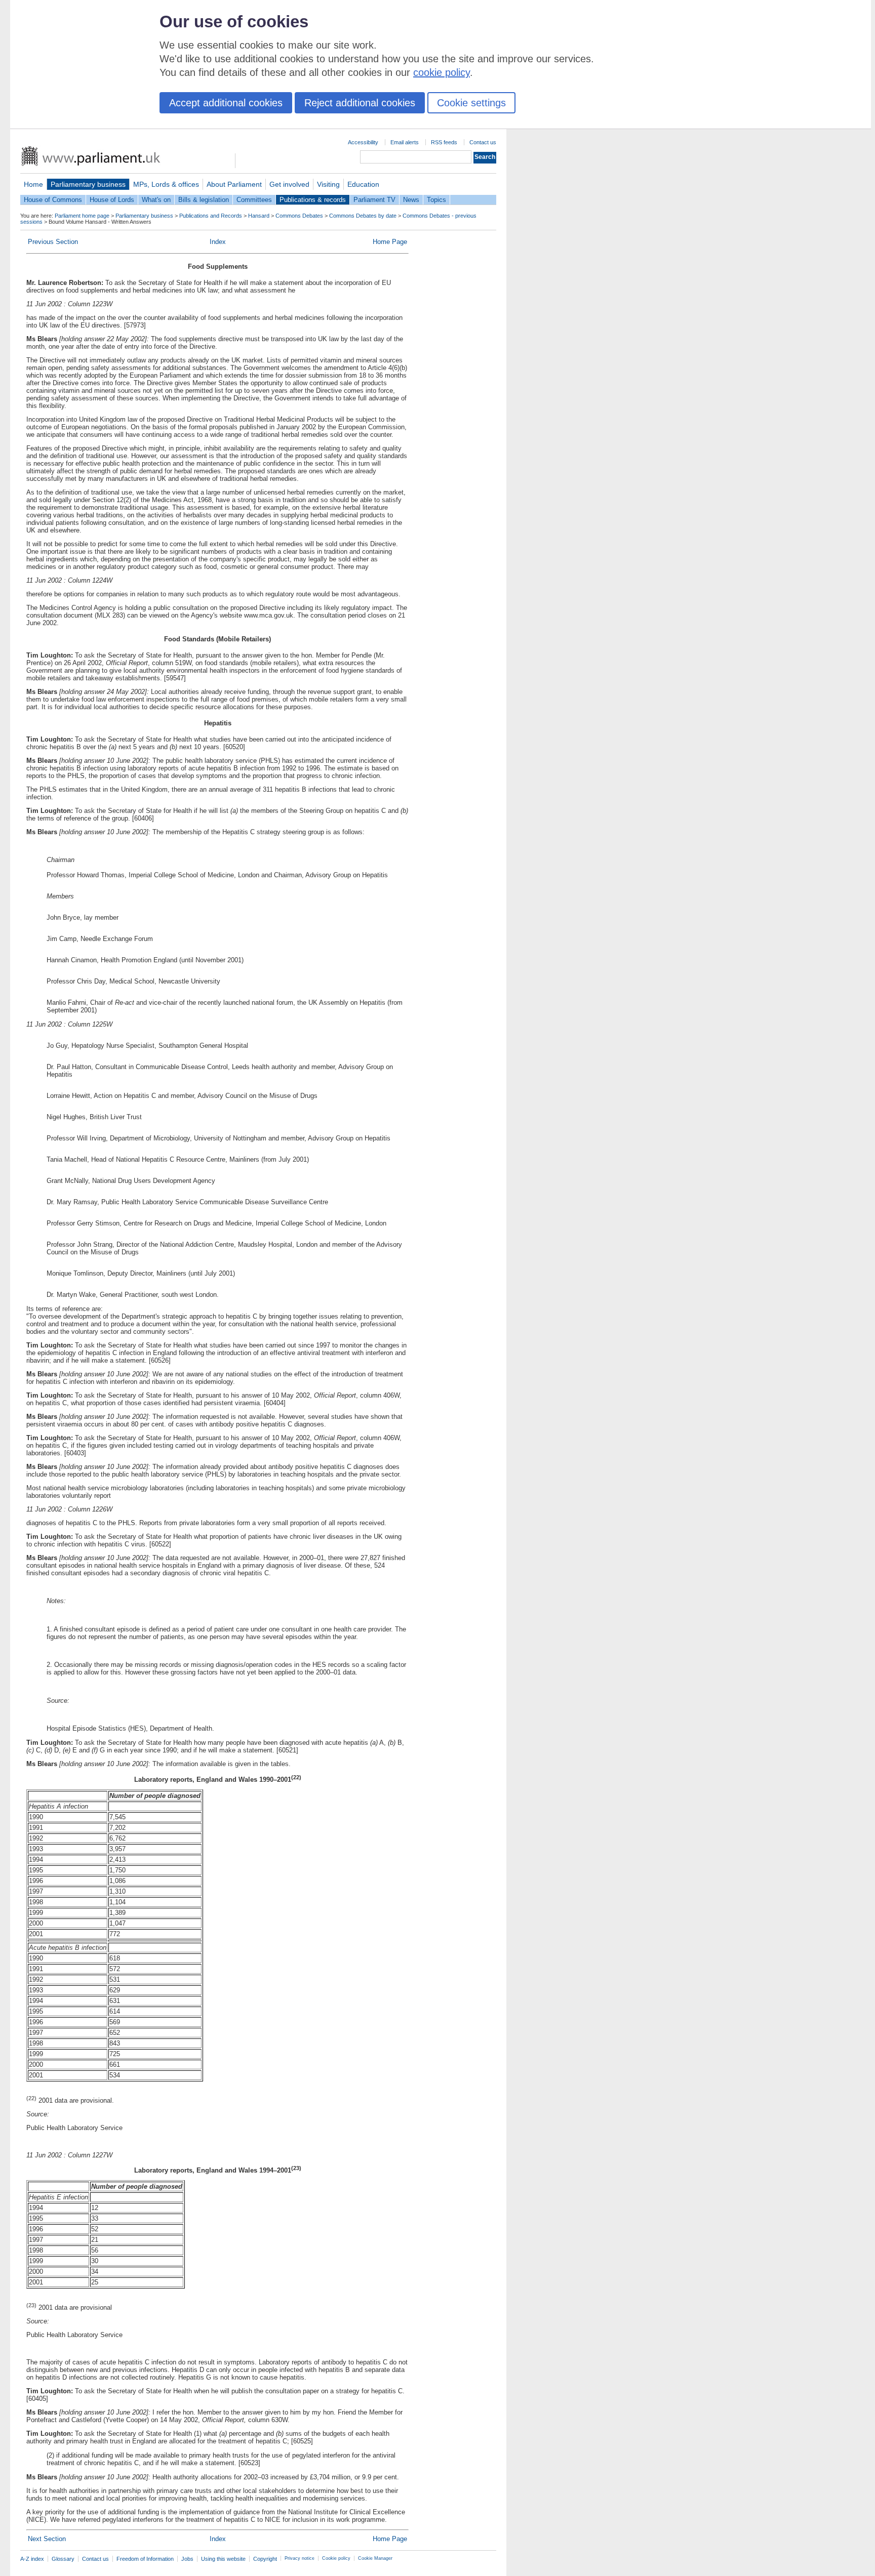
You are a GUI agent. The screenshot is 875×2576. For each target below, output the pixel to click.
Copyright (265, 2559)
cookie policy (442, 72)
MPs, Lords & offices (166, 184)
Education (363, 184)
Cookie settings (471, 103)
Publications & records (313, 200)
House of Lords (112, 200)
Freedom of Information (145, 2559)
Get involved (289, 184)
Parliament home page (82, 216)
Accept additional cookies (226, 103)
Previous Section (53, 242)
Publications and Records (211, 216)
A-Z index (32, 2559)
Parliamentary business (88, 184)
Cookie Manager (375, 2558)
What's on (156, 200)
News (411, 200)
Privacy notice (300, 2558)
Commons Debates (299, 216)
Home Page (390, 242)
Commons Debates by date (363, 216)
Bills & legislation (204, 200)
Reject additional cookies (360, 103)
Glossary (63, 2559)
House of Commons (53, 200)
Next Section (47, 2539)
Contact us (483, 142)
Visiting (328, 184)
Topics (436, 200)
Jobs (187, 2559)
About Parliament (234, 184)
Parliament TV (374, 200)
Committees (254, 200)
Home (33, 184)
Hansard (259, 216)
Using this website (223, 2559)
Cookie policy (336, 2558)
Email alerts (405, 142)
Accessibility (363, 142)
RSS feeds (444, 142)
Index (218, 242)
